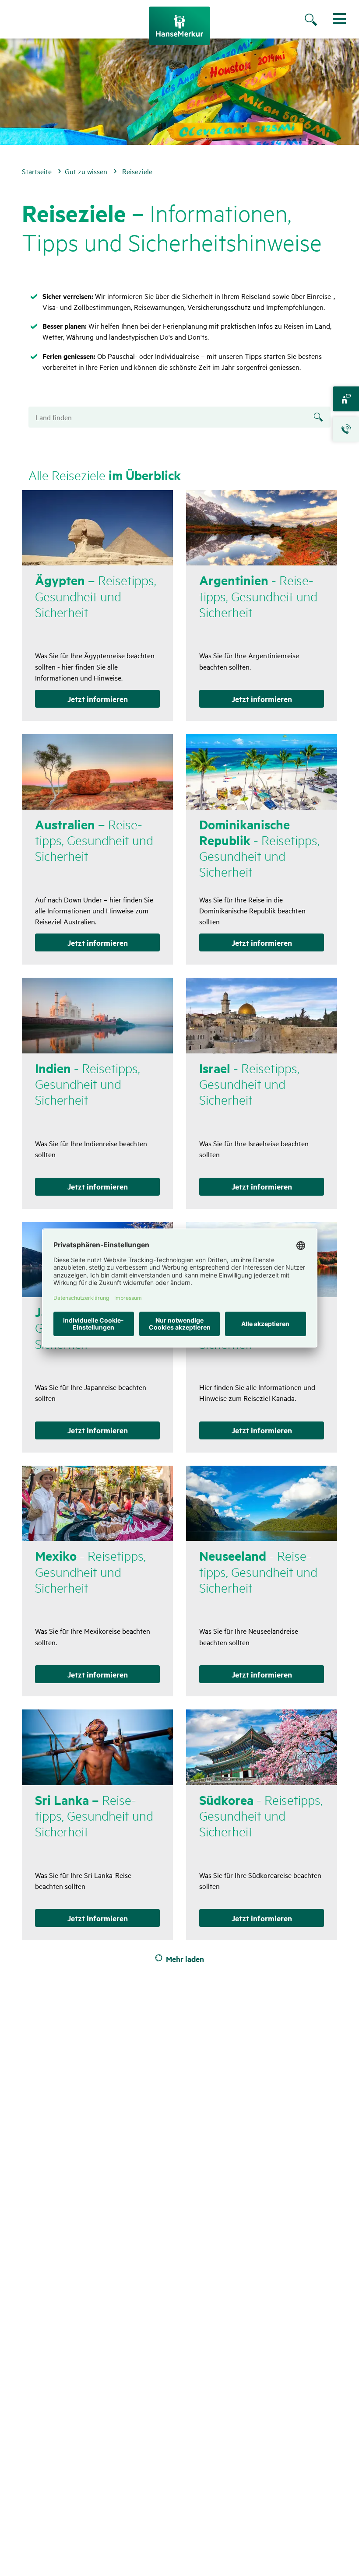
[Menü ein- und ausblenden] (339, 19)
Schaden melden (346, 429)
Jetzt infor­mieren (98, 699)
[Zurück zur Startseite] (179, 26)
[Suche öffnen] (320, 21)
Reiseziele (137, 171)
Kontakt (346, 399)
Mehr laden (185, 1958)
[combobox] (179, 417)
